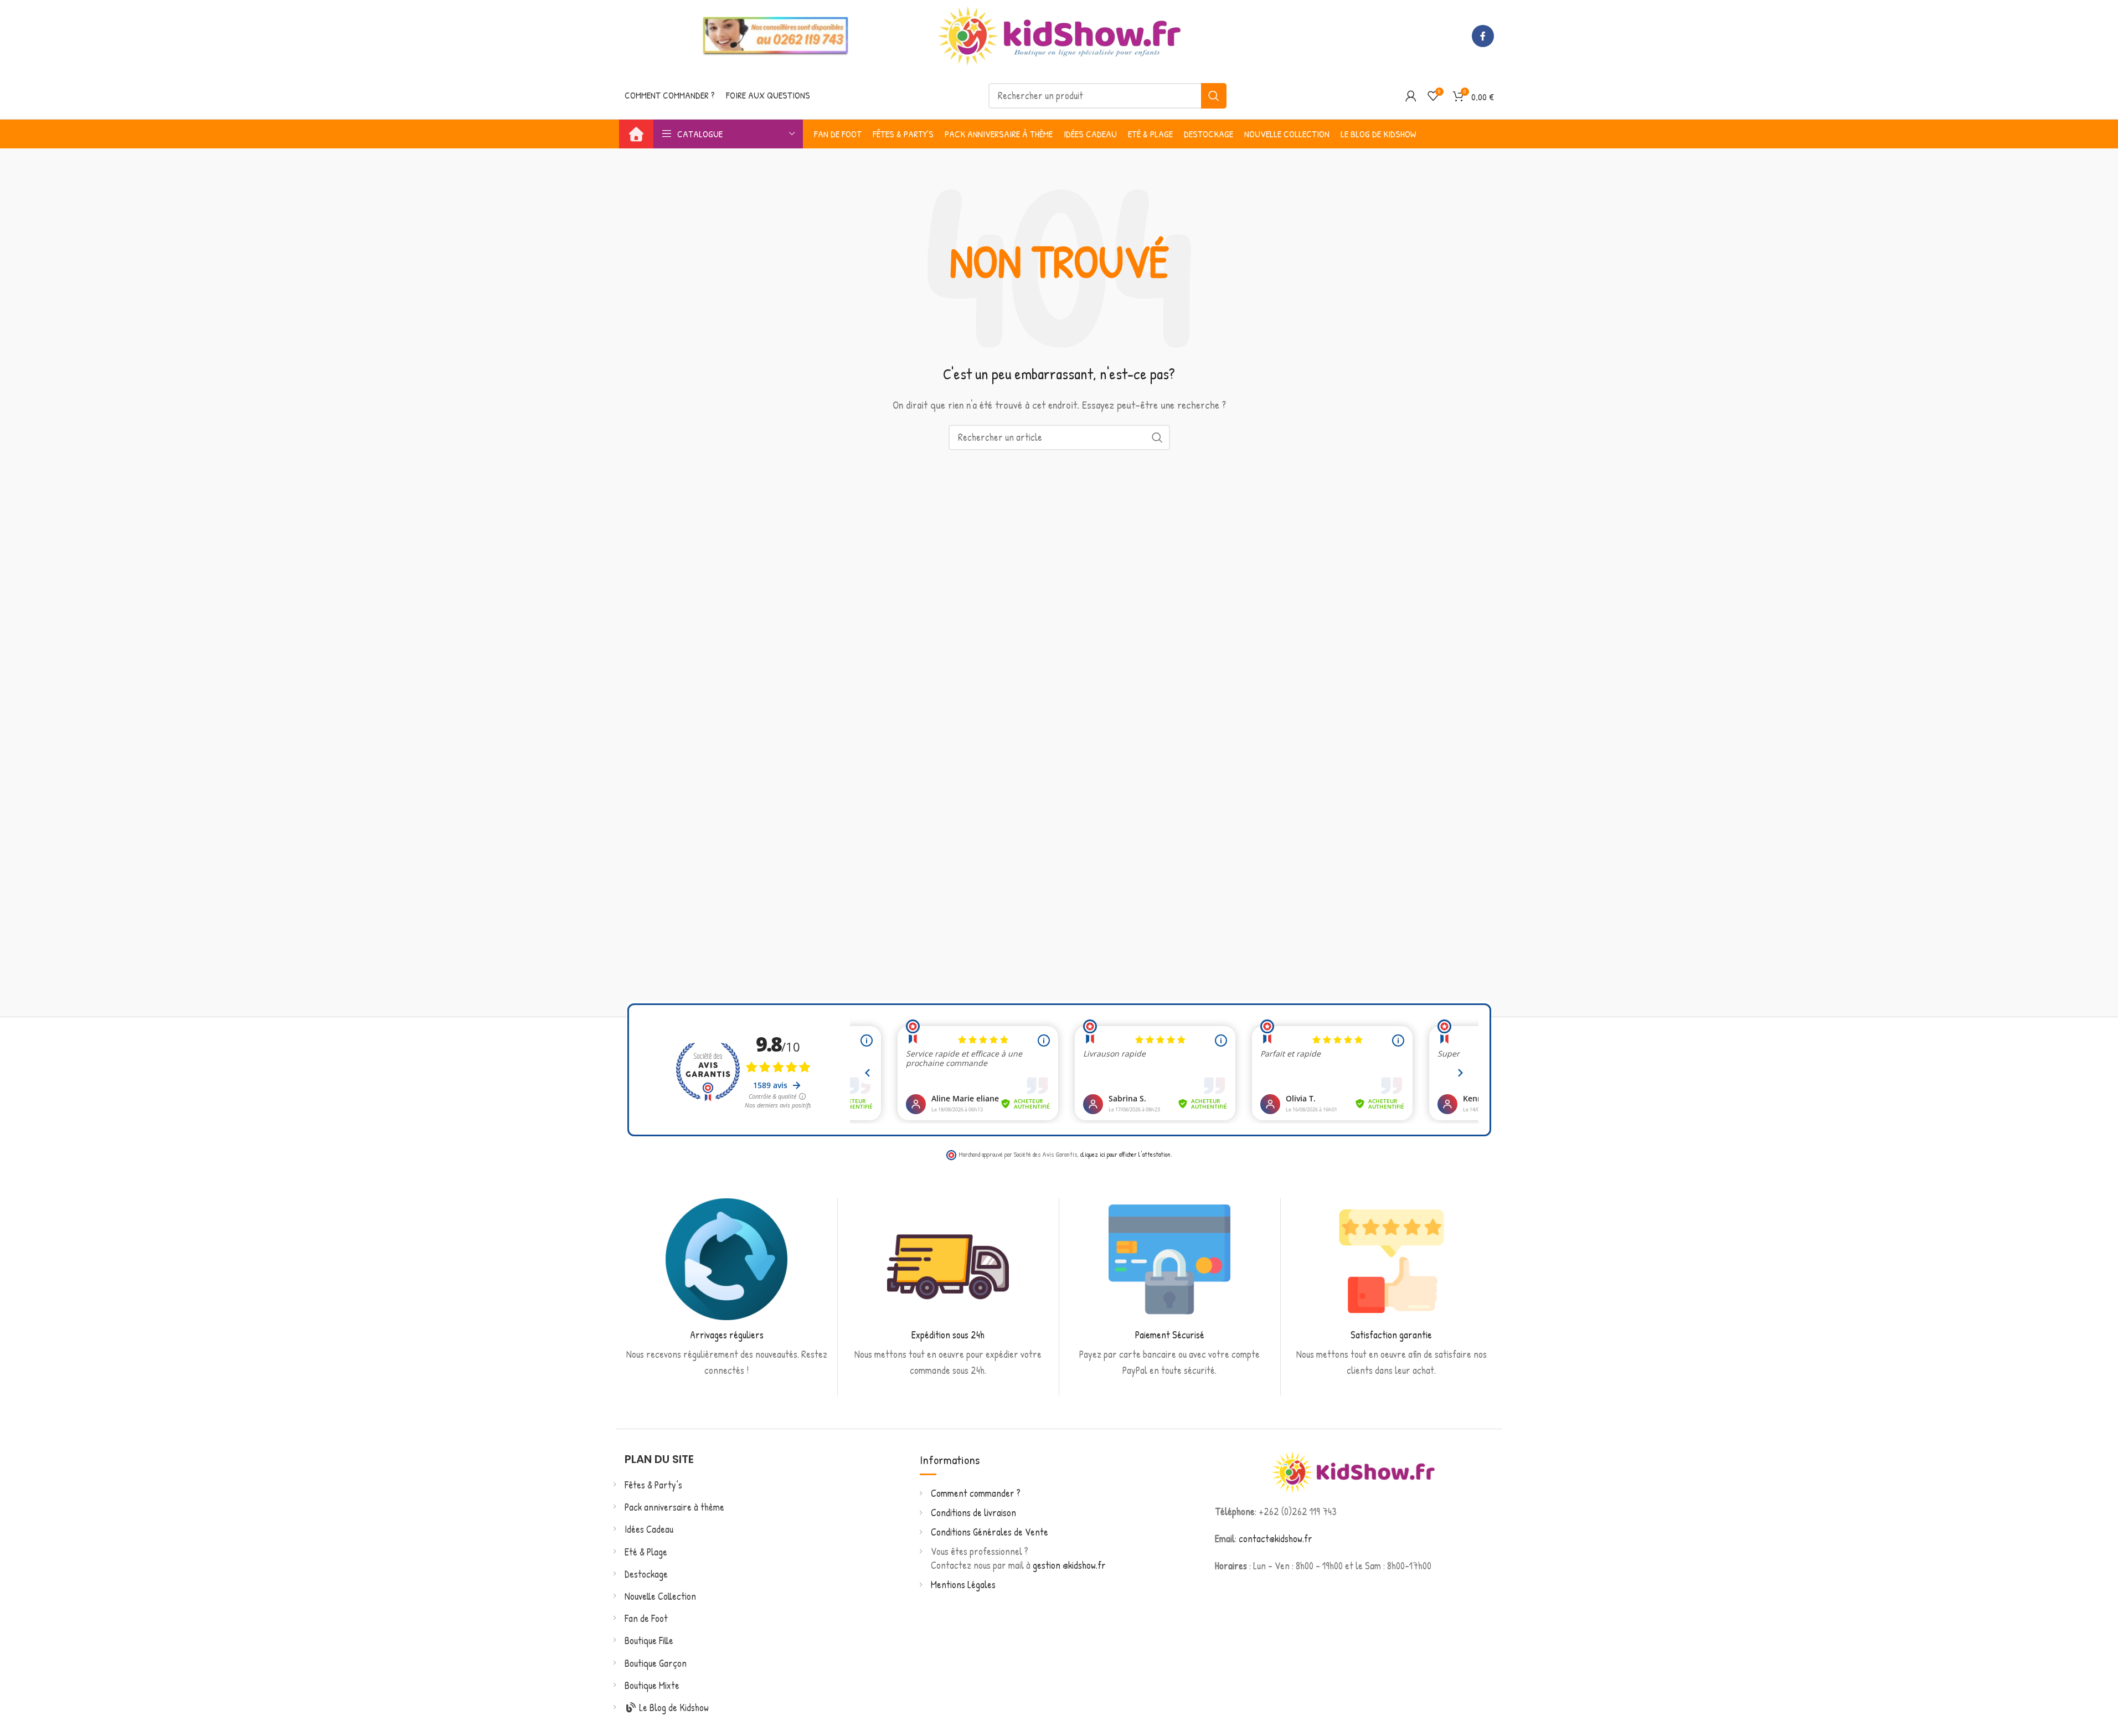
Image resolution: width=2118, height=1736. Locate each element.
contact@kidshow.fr (1276, 1539)
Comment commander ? (976, 1493)
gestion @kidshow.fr (1069, 1565)
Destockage (646, 1574)
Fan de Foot (646, 1618)
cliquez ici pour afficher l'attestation (1125, 1154)
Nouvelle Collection (660, 1596)
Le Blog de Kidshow (673, 1707)
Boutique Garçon (656, 1663)
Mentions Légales (963, 1585)
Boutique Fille (649, 1640)
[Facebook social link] (1483, 36)
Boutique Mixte (652, 1685)
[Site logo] (1059, 35)
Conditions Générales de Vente (990, 1532)
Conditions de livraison (973, 1513)
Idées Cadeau (649, 1529)
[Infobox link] (727, 1289)
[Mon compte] (1411, 96)
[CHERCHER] (1214, 96)
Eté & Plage (646, 1552)
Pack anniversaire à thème (674, 1507)
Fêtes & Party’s (653, 1485)
